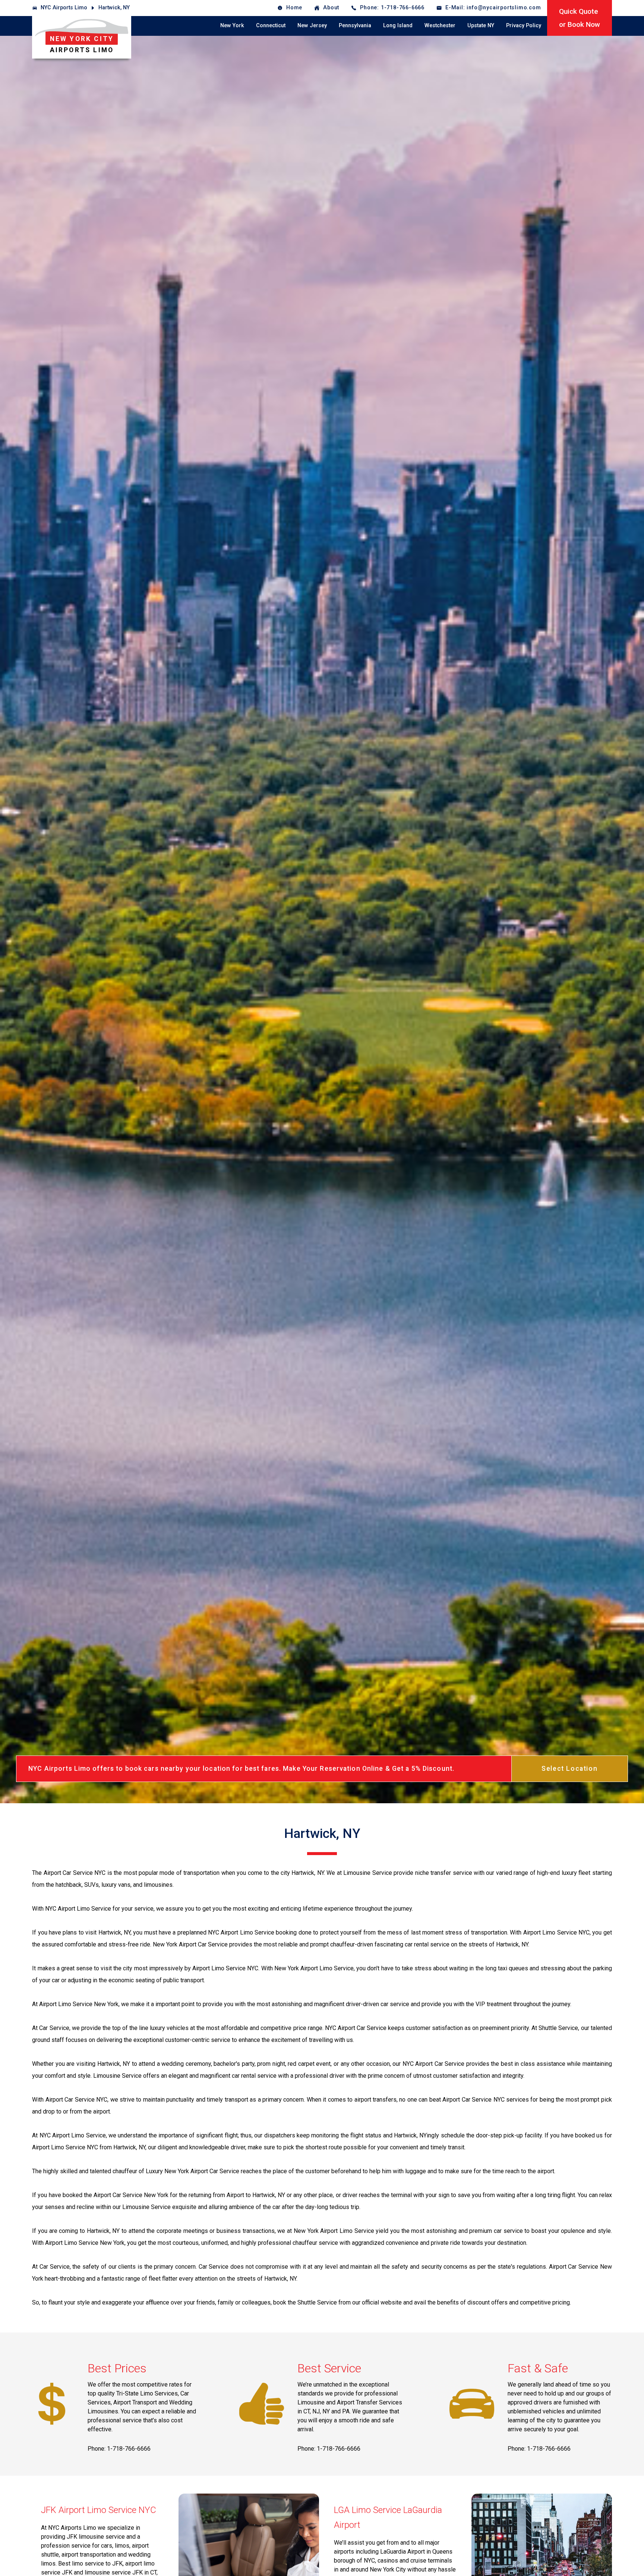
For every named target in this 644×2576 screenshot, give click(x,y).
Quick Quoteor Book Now (580, 18)
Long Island (398, 26)
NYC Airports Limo (64, 8)
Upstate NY (481, 26)
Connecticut (271, 26)
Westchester (440, 26)
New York (232, 26)
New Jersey (312, 26)
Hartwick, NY (114, 8)
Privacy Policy (524, 26)
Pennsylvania (355, 26)
